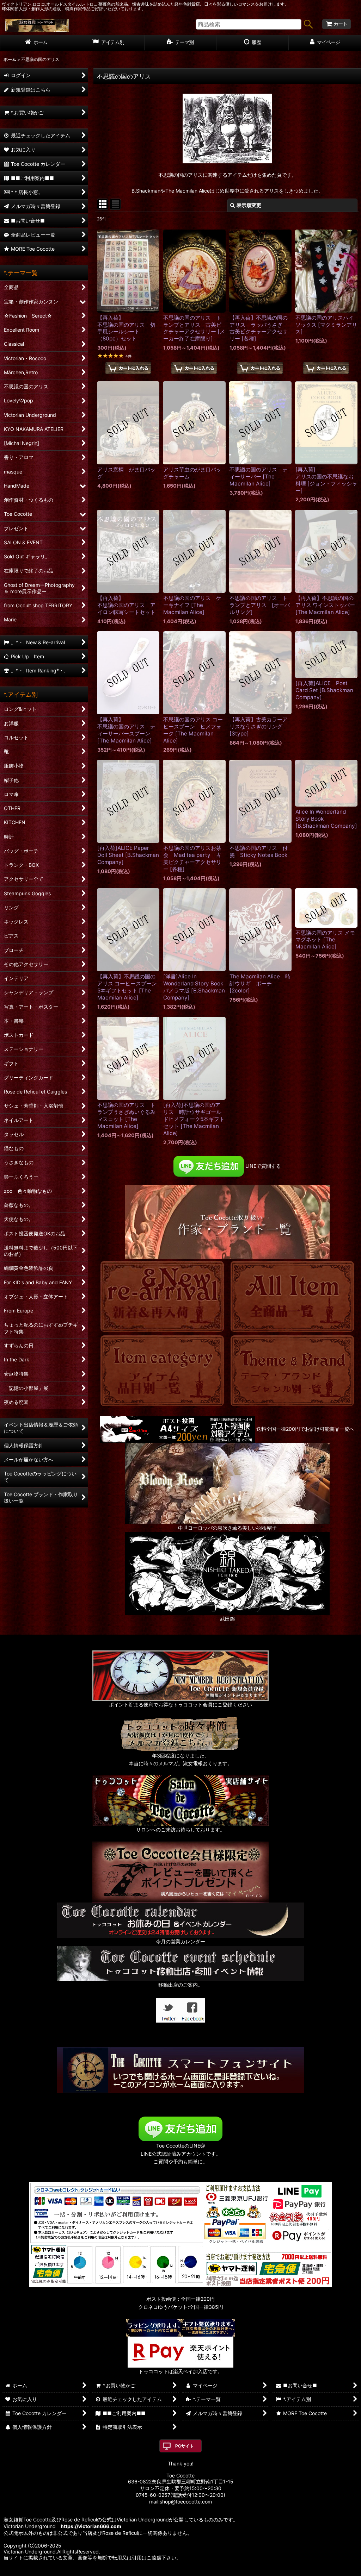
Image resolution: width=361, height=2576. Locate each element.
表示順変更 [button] (249, 205)
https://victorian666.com (91, 2526)
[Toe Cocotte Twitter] (168, 2009)
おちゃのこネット (170, 2571)
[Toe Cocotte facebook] (193, 2009)
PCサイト (185, 2446)
